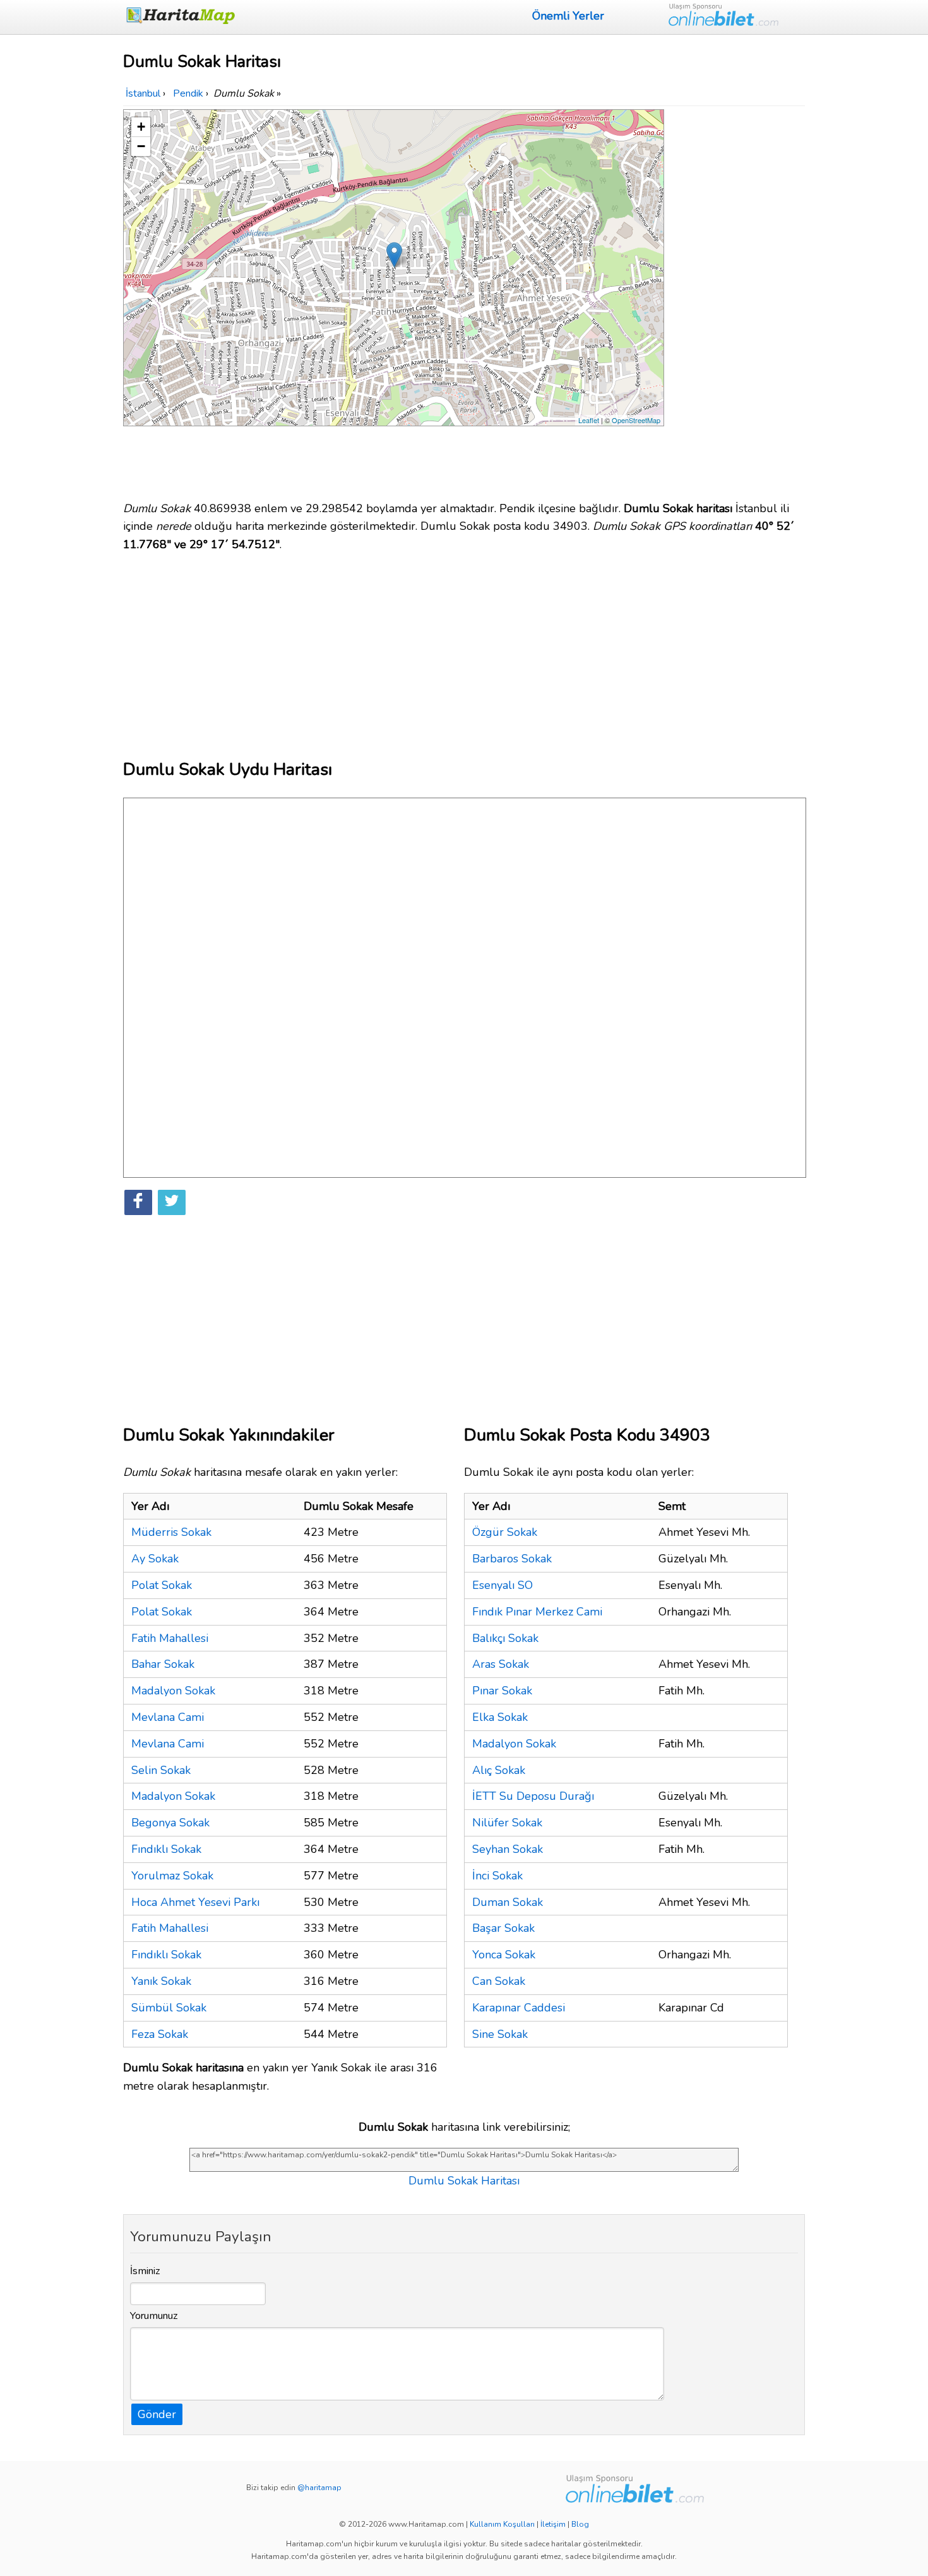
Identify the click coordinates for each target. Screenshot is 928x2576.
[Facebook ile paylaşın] (138, 1202)
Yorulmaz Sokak (172, 1876)
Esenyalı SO (503, 1585)
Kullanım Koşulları (502, 2524)
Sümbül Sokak (169, 2008)
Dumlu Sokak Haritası (464, 2181)
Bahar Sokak (163, 1664)
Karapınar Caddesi (519, 2008)
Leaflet (589, 420)
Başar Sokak (503, 1928)
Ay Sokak (155, 1559)
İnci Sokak (497, 1876)
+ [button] (141, 127)
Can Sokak (499, 1981)
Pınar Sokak (502, 1691)
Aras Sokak (501, 1664)
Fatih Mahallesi (170, 1638)
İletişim (553, 2524)
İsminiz (145, 2271)
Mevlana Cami (168, 1717)
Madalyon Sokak (173, 1691)
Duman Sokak (508, 1902)
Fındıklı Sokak (166, 1849)
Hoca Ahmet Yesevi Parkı (195, 1902)
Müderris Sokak (171, 1532)
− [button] (141, 146)
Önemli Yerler (568, 16)
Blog (580, 2524)
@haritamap (319, 2488)
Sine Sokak (500, 2034)
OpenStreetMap (636, 420)
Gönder (157, 2414)
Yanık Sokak (161, 1981)
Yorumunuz (154, 2316)
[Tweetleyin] (172, 1202)
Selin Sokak (161, 1770)
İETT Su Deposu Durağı (533, 1796)
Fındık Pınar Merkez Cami (537, 1612)
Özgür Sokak (505, 1532)
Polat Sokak (162, 1585)
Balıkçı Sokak (505, 1638)
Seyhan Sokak (508, 1849)
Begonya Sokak (170, 1823)
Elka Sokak (500, 1717)
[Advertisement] (737, 299)
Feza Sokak (160, 2034)
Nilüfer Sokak (507, 1823)
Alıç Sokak (499, 1770)
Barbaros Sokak (512, 1559)
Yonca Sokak (504, 1955)
